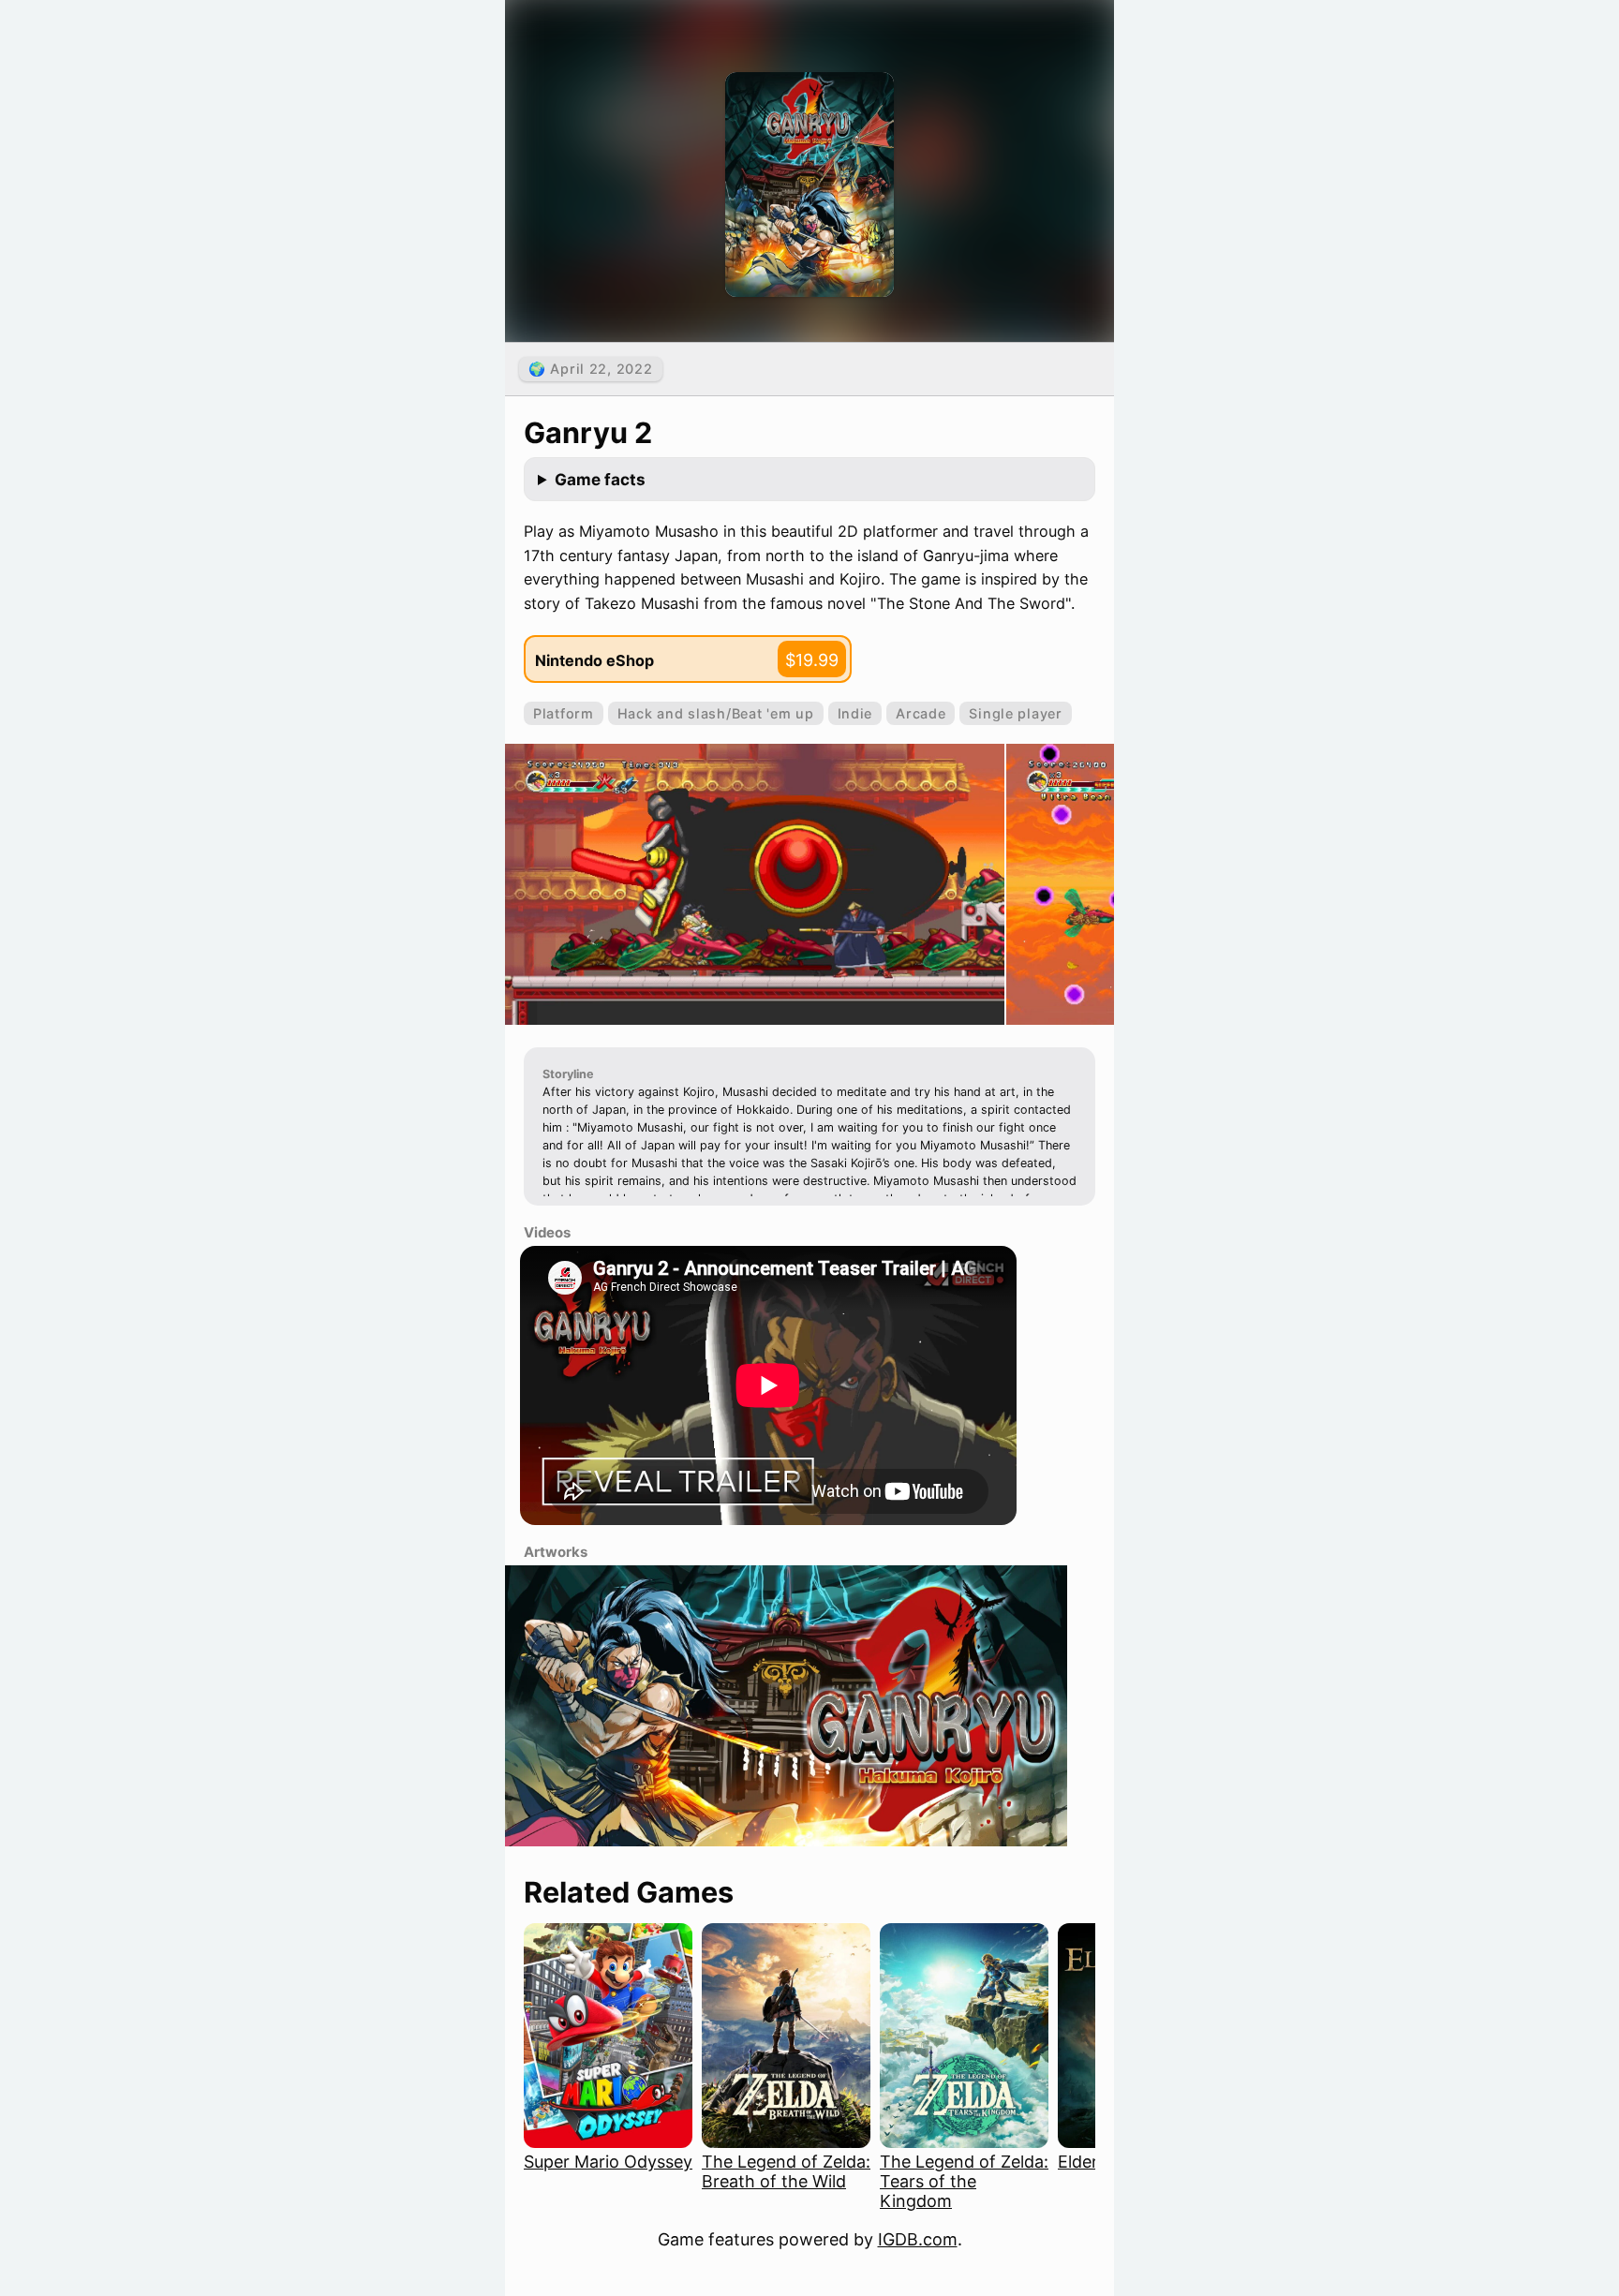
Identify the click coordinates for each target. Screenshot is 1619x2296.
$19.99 (812, 660)
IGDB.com (918, 2239)
